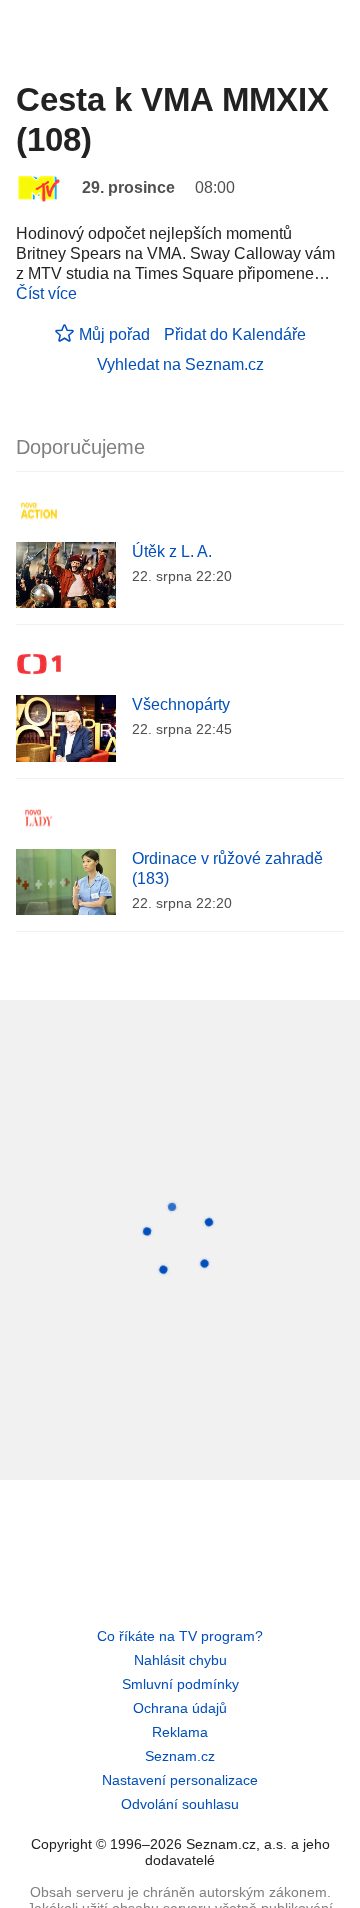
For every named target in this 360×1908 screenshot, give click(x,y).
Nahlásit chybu (180, 1660)
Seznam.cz (180, 1756)
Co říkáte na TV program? (180, 1636)
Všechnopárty (181, 704)
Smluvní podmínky (180, 1684)
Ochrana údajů (180, 1708)
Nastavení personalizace (180, 1780)
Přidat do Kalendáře (235, 334)
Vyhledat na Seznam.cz (180, 364)
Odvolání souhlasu (180, 1804)
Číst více (46, 293)
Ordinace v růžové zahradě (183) (227, 868)
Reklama (180, 1732)
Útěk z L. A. (172, 551)
